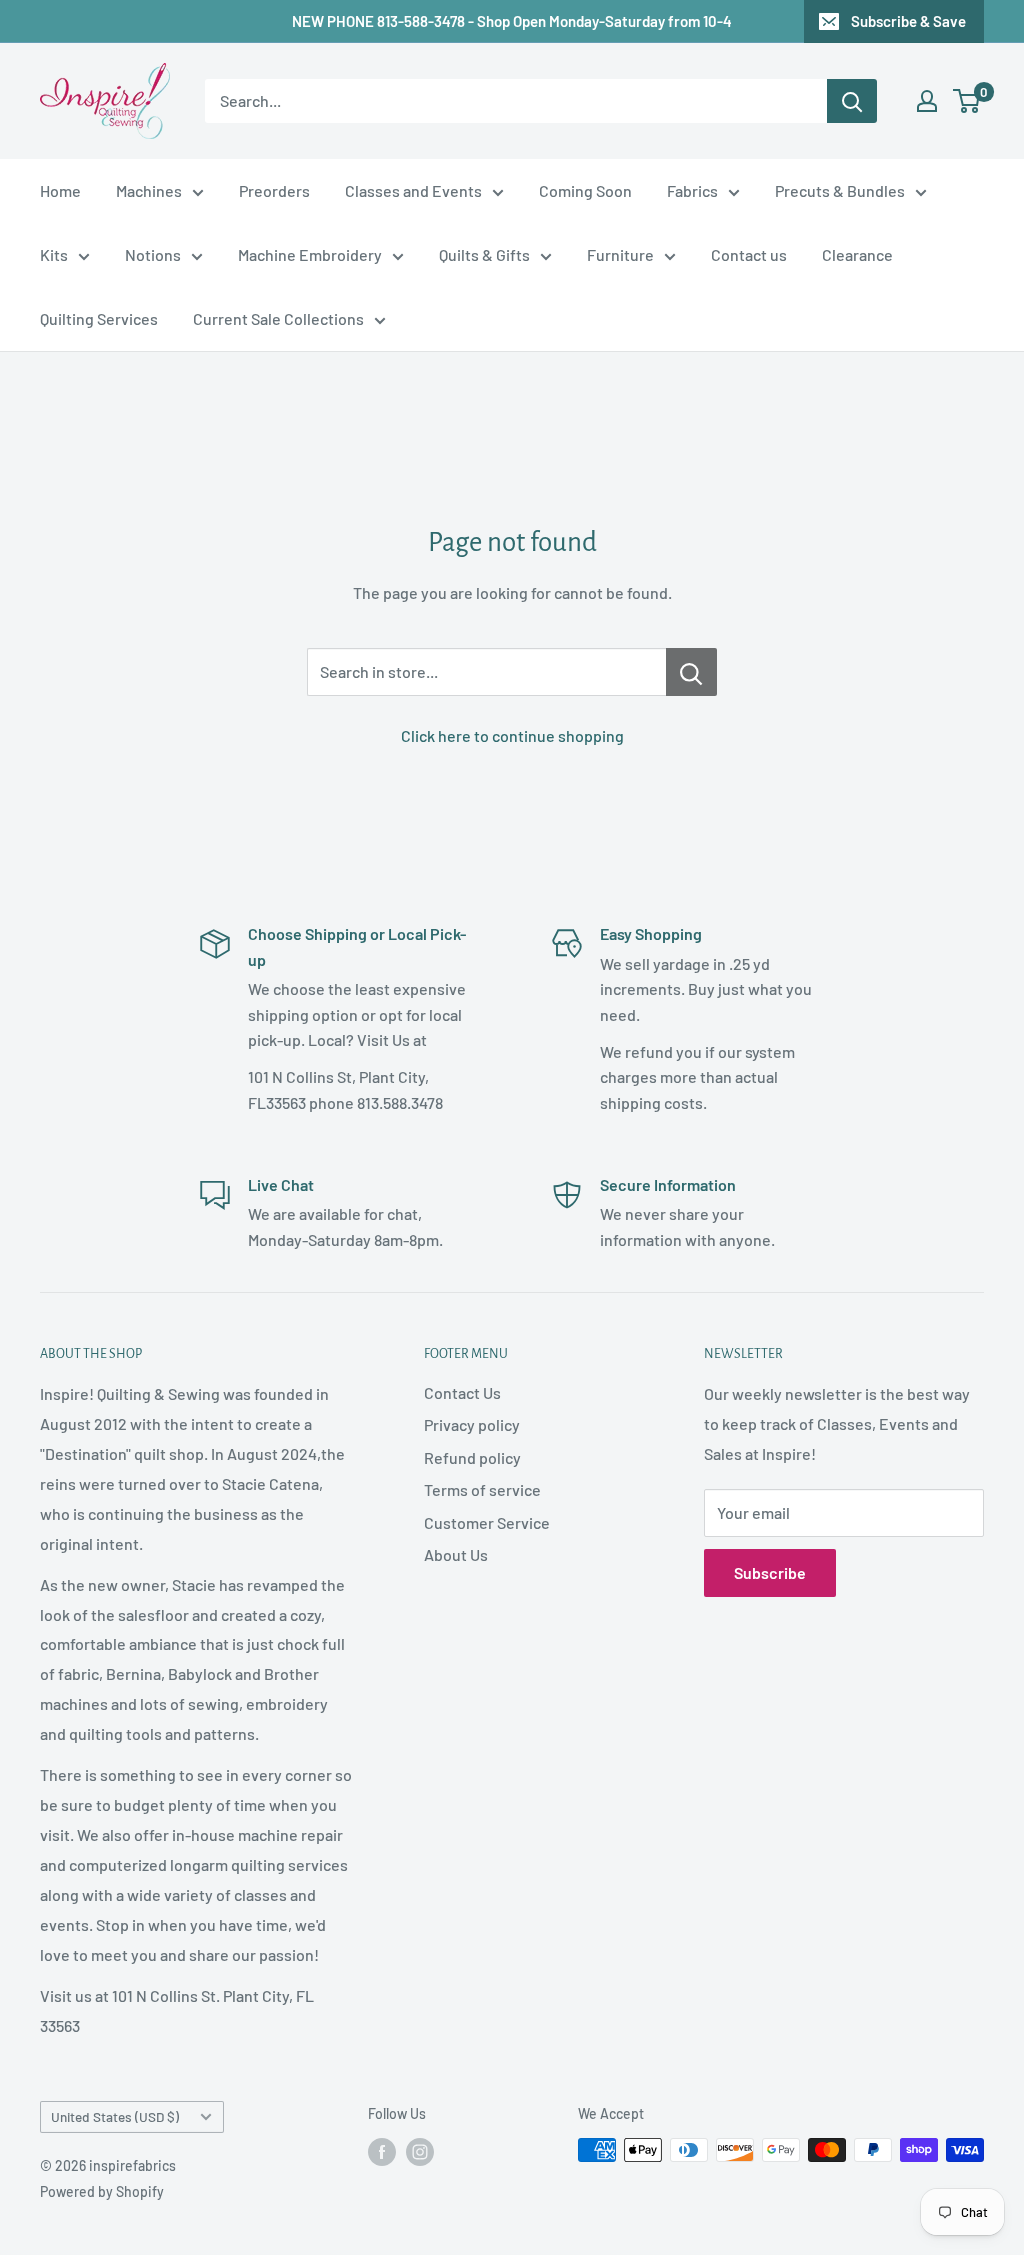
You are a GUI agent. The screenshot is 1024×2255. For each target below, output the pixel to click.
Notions (153, 254)
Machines (149, 190)
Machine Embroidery (310, 254)
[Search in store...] (691, 672)
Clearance (857, 254)
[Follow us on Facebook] (382, 2152)
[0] (967, 101)
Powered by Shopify (102, 2191)
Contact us (749, 254)
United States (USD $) (115, 2116)
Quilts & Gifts (484, 254)
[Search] (852, 101)
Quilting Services (99, 318)
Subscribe (770, 1572)
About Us (456, 1554)
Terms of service (482, 1489)
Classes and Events (413, 190)
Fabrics (692, 190)
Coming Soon (585, 190)
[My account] (927, 101)
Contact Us (462, 1392)
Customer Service (487, 1522)
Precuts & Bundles (840, 190)
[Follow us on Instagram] (420, 2152)
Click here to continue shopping (512, 735)
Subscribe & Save (908, 21)
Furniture (620, 254)
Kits (54, 254)
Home (60, 190)
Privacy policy (472, 1424)
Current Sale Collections (278, 318)
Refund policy (472, 1457)
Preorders (274, 190)
